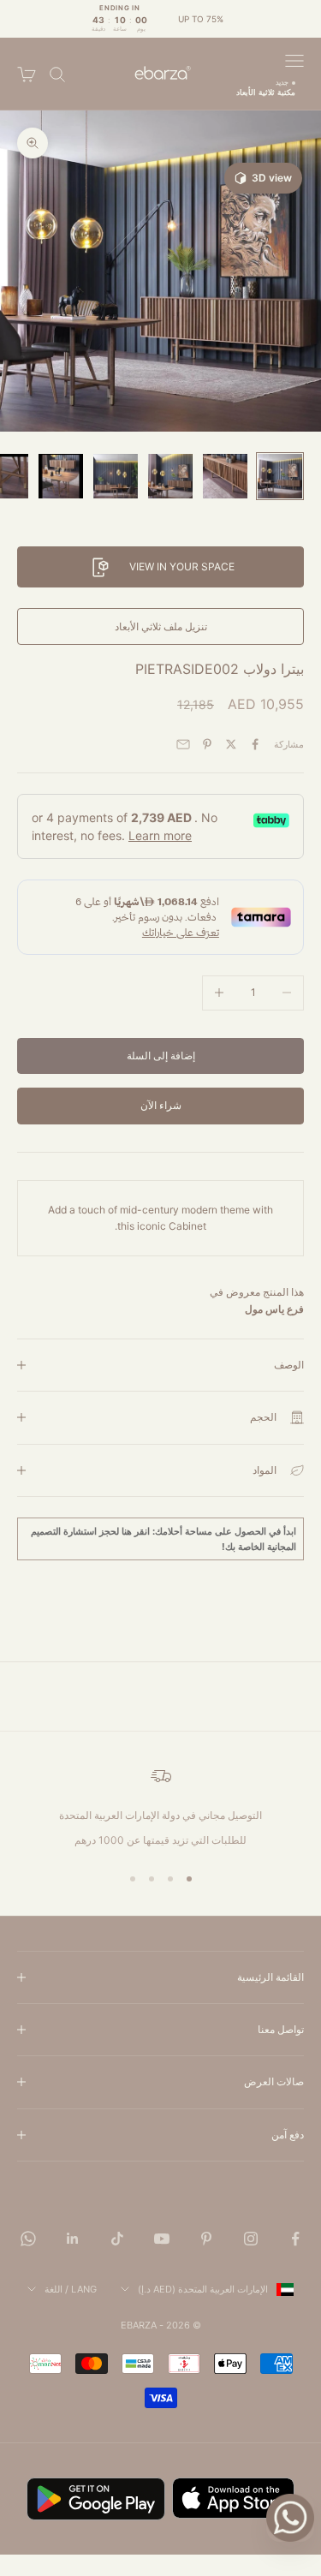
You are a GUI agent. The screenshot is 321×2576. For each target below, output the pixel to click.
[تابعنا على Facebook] (295, 2239)
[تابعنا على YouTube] (162, 2239)
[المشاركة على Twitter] (231, 744)
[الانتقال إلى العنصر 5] (61, 476)
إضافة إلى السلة (161, 1055)
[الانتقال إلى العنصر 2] (225, 476)
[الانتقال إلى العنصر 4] (116, 476)
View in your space (182, 566)
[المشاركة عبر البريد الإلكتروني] (183, 744)
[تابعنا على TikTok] (117, 2239)
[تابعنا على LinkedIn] (73, 2239)
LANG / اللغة (71, 2289)
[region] (160, 1807)
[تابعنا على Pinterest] (206, 2239)
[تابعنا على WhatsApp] (28, 2239)
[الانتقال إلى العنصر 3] (170, 476)
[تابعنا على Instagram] (251, 2239)
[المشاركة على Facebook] (255, 744)
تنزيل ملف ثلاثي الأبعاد (161, 626)
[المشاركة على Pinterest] (207, 744)
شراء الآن (161, 1105)
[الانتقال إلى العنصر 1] (280, 476)
